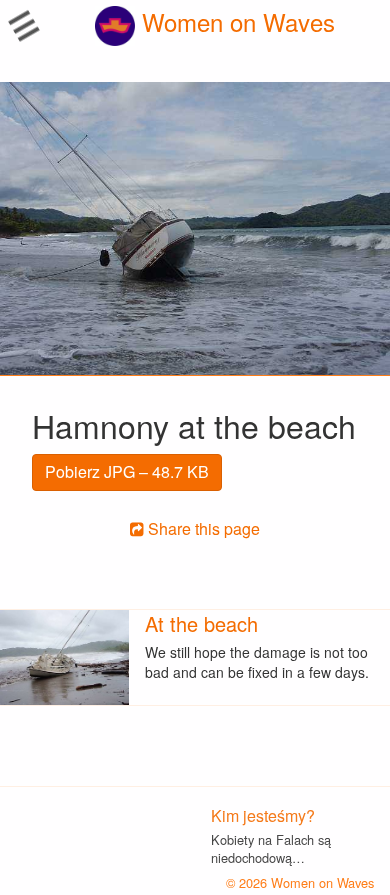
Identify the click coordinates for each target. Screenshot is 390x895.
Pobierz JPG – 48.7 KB (127, 471)
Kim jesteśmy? (263, 815)
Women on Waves (235, 21)
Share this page (202, 528)
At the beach (201, 623)
